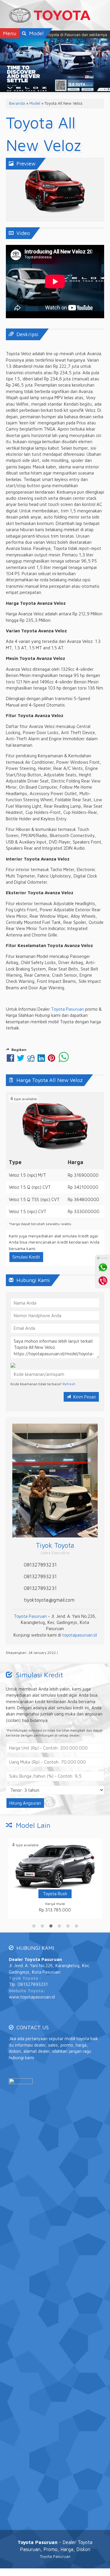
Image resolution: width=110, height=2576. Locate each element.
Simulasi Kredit (26, 1257)
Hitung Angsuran (25, 1803)
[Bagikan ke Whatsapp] (64, 1060)
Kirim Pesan (84, 1397)
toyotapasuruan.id (79, 1635)
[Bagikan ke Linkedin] (41, 1060)
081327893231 (40, 1565)
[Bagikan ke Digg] (31, 1060)
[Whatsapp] (103, 1267)
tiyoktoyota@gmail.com (49, 1600)
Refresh (69, 1384)
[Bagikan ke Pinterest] (51, 1060)
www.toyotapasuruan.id (32, 1997)
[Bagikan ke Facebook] (10, 1060)
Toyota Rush (55, 1894)
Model (35, 103)
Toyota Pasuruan (67, 1009)
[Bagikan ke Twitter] (21, 1060)
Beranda (17, 103)
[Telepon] (103, 1281)
